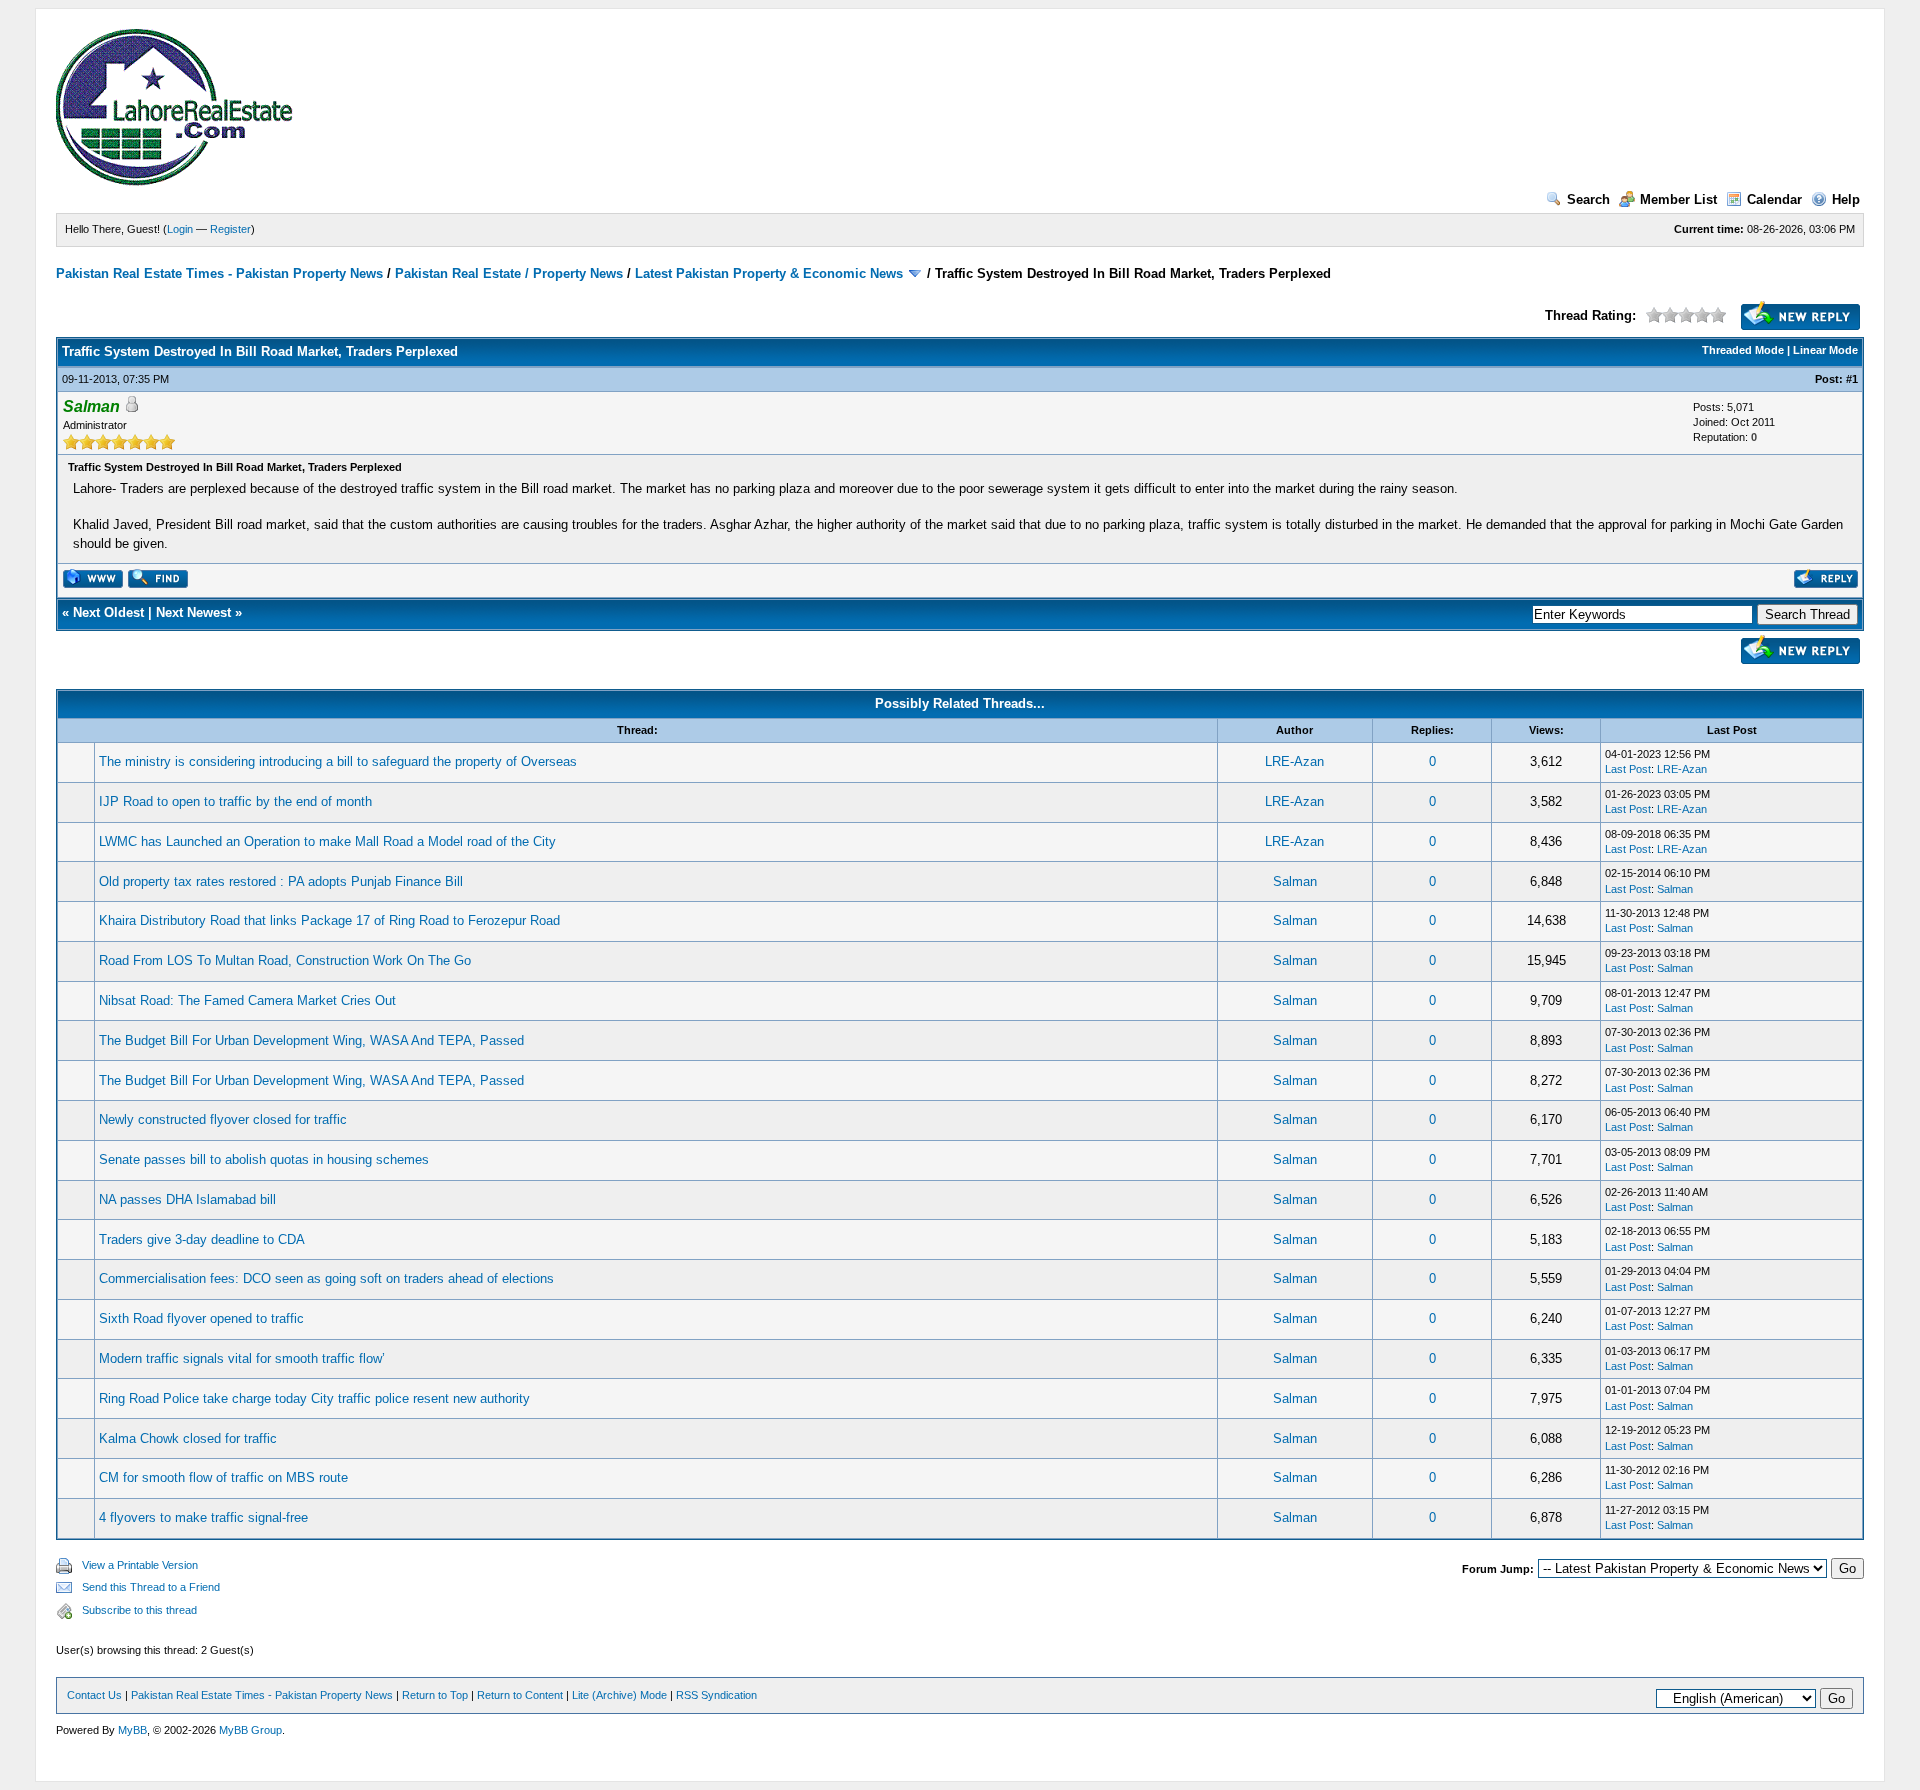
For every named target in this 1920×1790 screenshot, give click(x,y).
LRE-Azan (1294, 761)
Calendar (1774, 199)
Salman (1295, 881)
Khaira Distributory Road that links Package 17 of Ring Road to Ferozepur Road (329, 920)
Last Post (1628, 769)
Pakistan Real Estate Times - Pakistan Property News (221, 273)
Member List (1678, 199)
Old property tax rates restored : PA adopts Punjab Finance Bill (281, 881)
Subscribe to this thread (139, 1610)
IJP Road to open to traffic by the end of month (235, 801)
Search (1588, 199)
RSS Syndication (716, 1695)
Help (1846, 199)
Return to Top (435, 1695)
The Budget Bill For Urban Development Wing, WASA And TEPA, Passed (311, 1040)
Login (180, 229)
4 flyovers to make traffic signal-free (203, 1517)
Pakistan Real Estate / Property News (509, 273)
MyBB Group (250, 1730)
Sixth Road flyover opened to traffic (201, 1318)
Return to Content (520, 1695)
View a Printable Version (140, 1565)
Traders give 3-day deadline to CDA (202, 1239)
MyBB (132, 1730)
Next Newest (193, 612)
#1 (1852, 379)
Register (230, 229)
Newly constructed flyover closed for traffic (223, 1119)
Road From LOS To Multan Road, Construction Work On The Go (285, 960)
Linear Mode (1825, 350)
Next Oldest (108, 612)
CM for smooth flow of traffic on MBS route (223, 1477)
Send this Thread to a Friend (151, 1587)
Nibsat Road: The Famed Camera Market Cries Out (247, 1000)
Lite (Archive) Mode (619, 1695)
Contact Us (94, 1695)
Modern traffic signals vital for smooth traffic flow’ (242, 1358)
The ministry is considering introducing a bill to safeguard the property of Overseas (338, 761)
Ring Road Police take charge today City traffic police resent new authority (314, 1398)
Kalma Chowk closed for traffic (188, 1438)
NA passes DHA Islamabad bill (187, 1199)
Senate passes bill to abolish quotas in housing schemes (264, 1159)
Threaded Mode (1743, 350)
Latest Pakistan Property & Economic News (769, 273)
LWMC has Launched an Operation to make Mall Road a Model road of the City (327, 841)
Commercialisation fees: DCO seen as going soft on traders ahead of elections (326, 1278)
